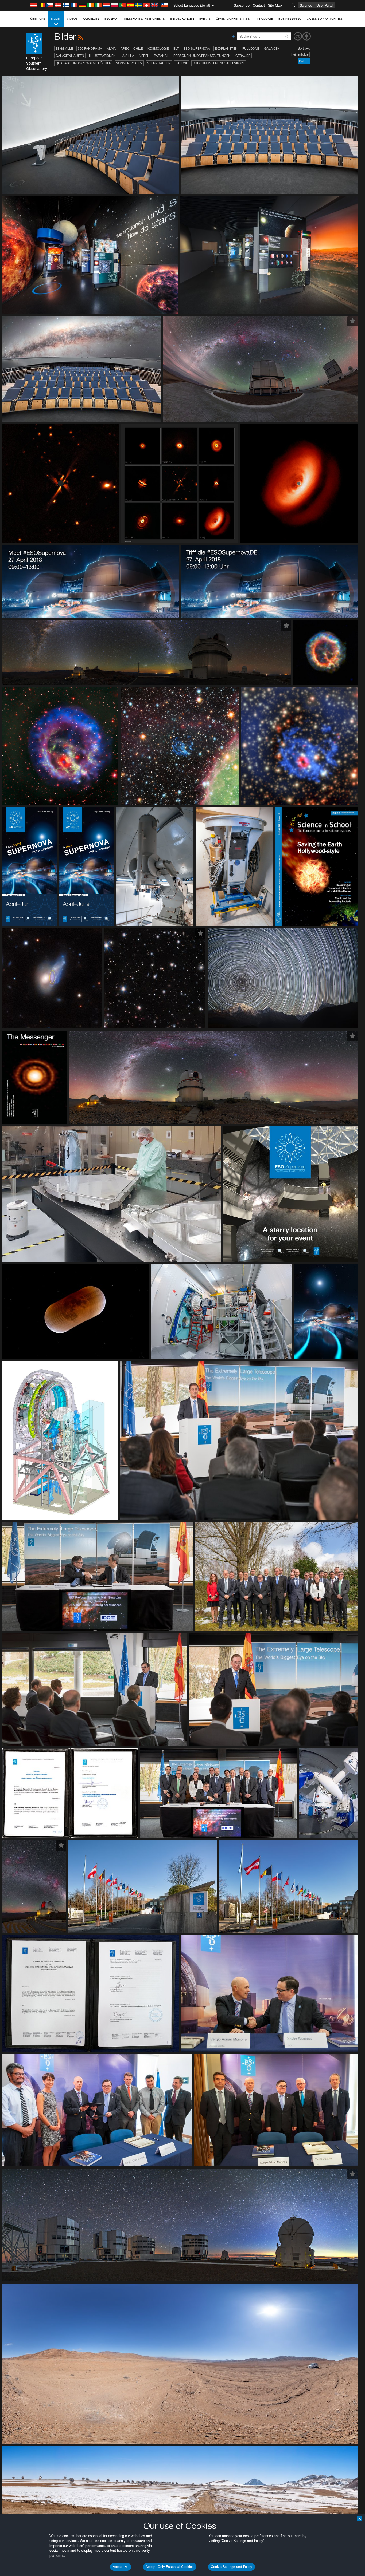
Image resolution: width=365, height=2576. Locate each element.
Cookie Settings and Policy (232, 2567)
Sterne (182, 63)
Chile (138, 48)
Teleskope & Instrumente (144, 19)
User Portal (325, 5)
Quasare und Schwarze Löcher (83, 63)
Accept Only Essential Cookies (170, 2567)
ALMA (111, 48)
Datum (304, 61)
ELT (176, 48)
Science (306, 5)
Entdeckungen (182, 19)
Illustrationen (102, 56)
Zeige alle (64, 48)
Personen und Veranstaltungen (202, 56)
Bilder (56, 19)
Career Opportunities (325, 19)
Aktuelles (91, 19)
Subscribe (242, 5)
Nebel (144, 56)
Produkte (265, 19)
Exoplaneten (226, 48)
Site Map (275, 5)
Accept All (121, 2567)
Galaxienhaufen (70, 56)
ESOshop (111, 19)
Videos (72, 19)
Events (205, 19)
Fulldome (251, 48)
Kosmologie (158, 48)
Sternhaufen (159, 63)
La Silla (127, 56)
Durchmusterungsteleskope (219, 63)
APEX (125, 48)
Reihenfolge (300, 54)
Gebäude (243, 56)
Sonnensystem (129, 63)
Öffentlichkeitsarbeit (234, 19)
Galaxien (272, 48)
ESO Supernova (197, 48)
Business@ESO (290, 19)
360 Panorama (90, 48)
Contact (259, 5)
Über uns (38, 19)
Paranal (161, 56)
